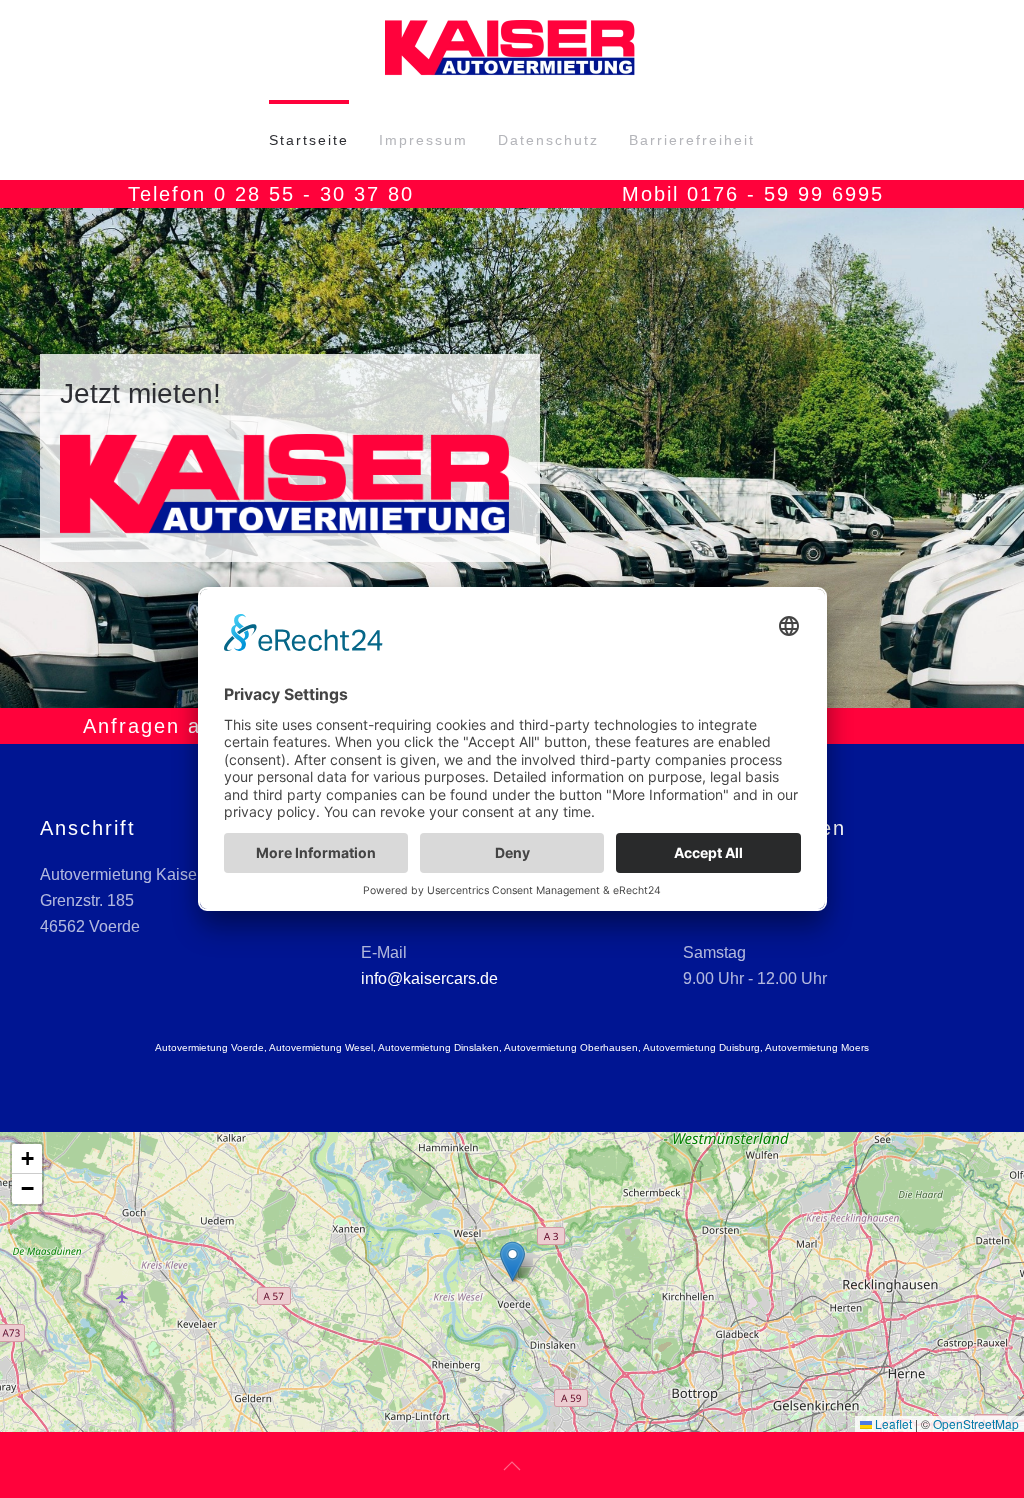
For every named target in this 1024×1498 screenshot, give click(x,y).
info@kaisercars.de (429, 978)
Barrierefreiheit (692, 140)
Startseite (309, 140)
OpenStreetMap (976, 1423)
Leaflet (892, 1423)
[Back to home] (512, 50)
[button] (37, 458)
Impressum (423, 140)
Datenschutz (548, 140)
